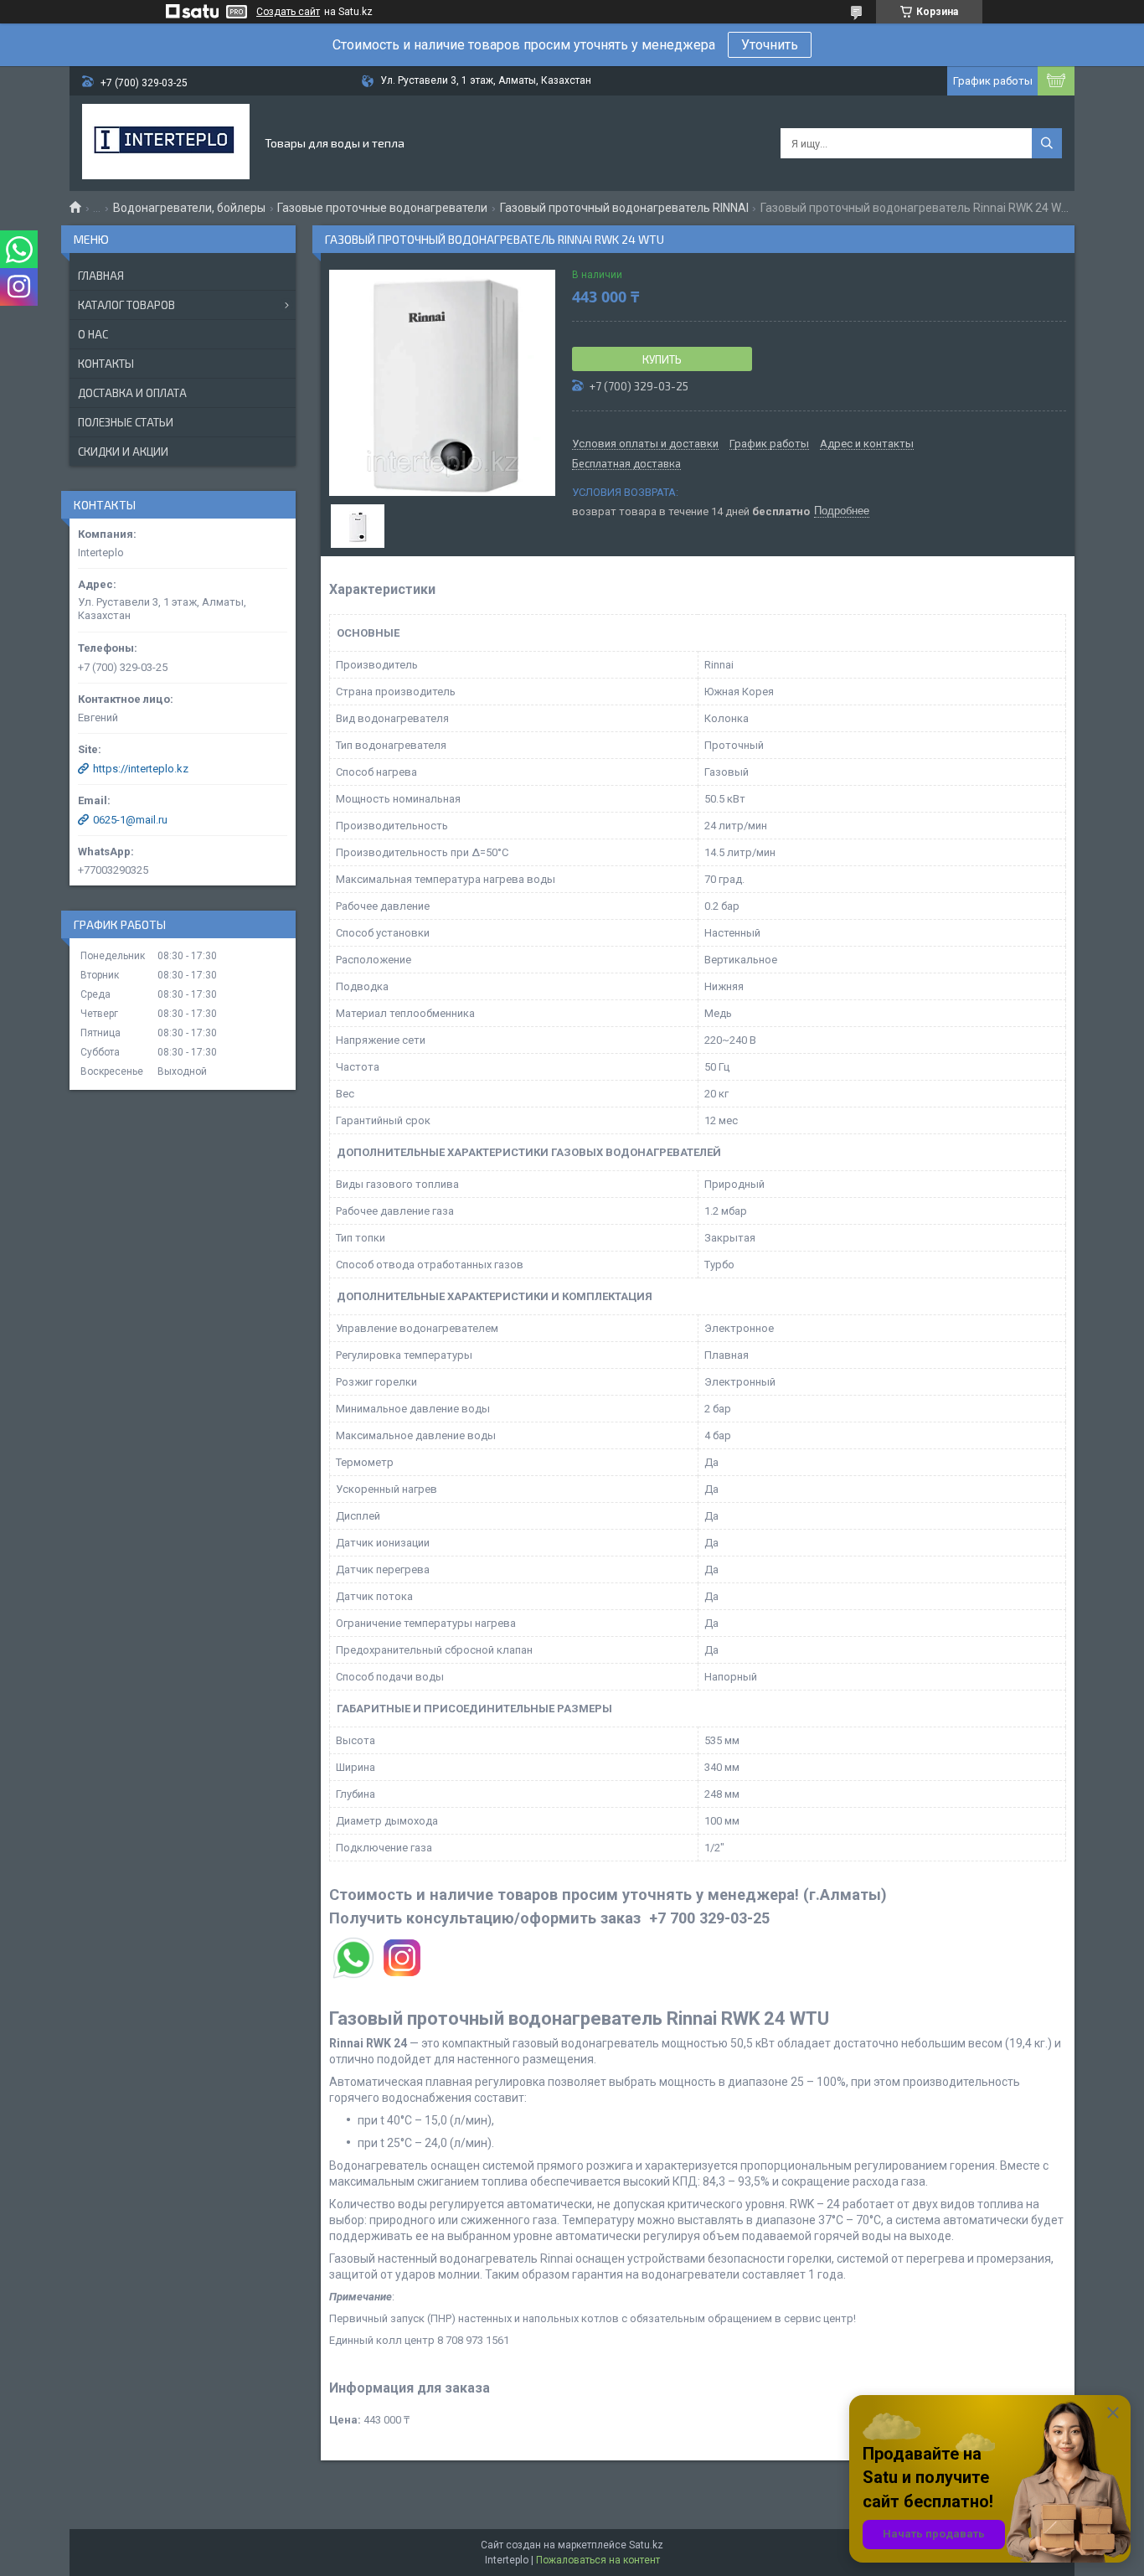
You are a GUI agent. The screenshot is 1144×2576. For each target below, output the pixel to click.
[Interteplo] (166, 143)
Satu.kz (646, 2545)
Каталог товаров (126, 305)
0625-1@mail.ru (130, 820)
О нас (93, 334)
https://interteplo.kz (141, 769)
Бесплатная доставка (626, 464)
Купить (662, 359)
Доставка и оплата (132, 393)
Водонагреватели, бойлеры (189, 208)
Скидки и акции (123, 452)
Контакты (106, 364)
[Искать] (1047, 143)
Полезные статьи (126, 422)
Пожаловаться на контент (598, 2560)
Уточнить (770, 45)
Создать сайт (288, 12)
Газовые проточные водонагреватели (382, 208)
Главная (101, 276)
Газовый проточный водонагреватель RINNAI (624, 208)
